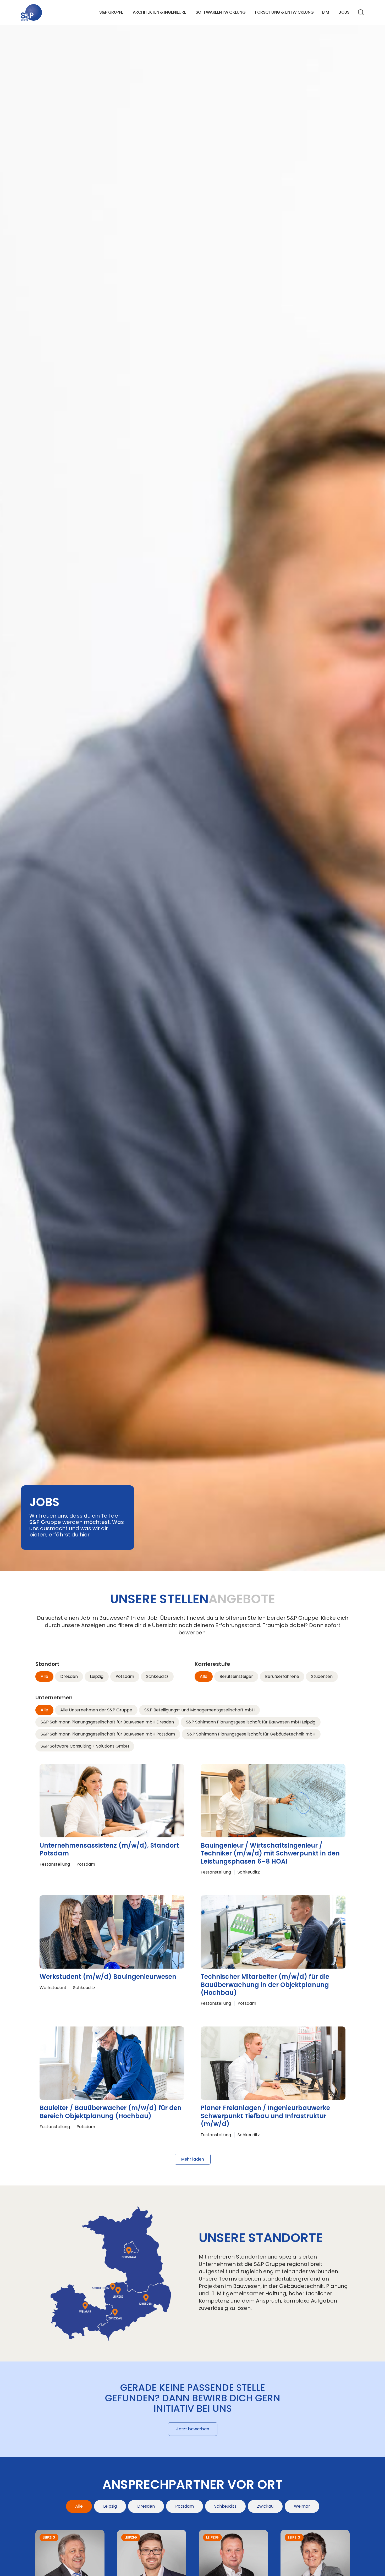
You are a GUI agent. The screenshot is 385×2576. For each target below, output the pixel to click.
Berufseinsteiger (236, 1676)
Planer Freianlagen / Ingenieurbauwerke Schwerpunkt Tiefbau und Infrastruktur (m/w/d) (265, 2116)
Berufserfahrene (282, 1676)
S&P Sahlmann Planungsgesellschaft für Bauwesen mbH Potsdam (108, 1734)
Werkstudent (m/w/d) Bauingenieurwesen (108, 1977)
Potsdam (125, 1676)
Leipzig (97, 1676)
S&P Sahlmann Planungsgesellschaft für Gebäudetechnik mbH (251, 1734)
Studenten (322, 1676)
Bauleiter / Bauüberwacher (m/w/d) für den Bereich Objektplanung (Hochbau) (111, 2112)
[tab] (79, 2506)
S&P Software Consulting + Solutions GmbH (85, 1746)
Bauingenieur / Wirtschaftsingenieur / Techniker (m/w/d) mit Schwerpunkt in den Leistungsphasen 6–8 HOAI (270, 1853)
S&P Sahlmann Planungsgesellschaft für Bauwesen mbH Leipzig (251, 1722)
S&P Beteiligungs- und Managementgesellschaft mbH (199, 1710)
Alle (44, 1676)
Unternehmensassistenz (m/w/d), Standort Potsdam (109, 1849)
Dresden (69, 1676)
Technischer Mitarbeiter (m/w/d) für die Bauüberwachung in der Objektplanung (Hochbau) (265, 1985)
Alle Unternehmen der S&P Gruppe (96, 1710)
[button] (193, 2159)
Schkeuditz (157, 1676)
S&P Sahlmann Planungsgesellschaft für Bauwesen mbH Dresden (107, 1722)
